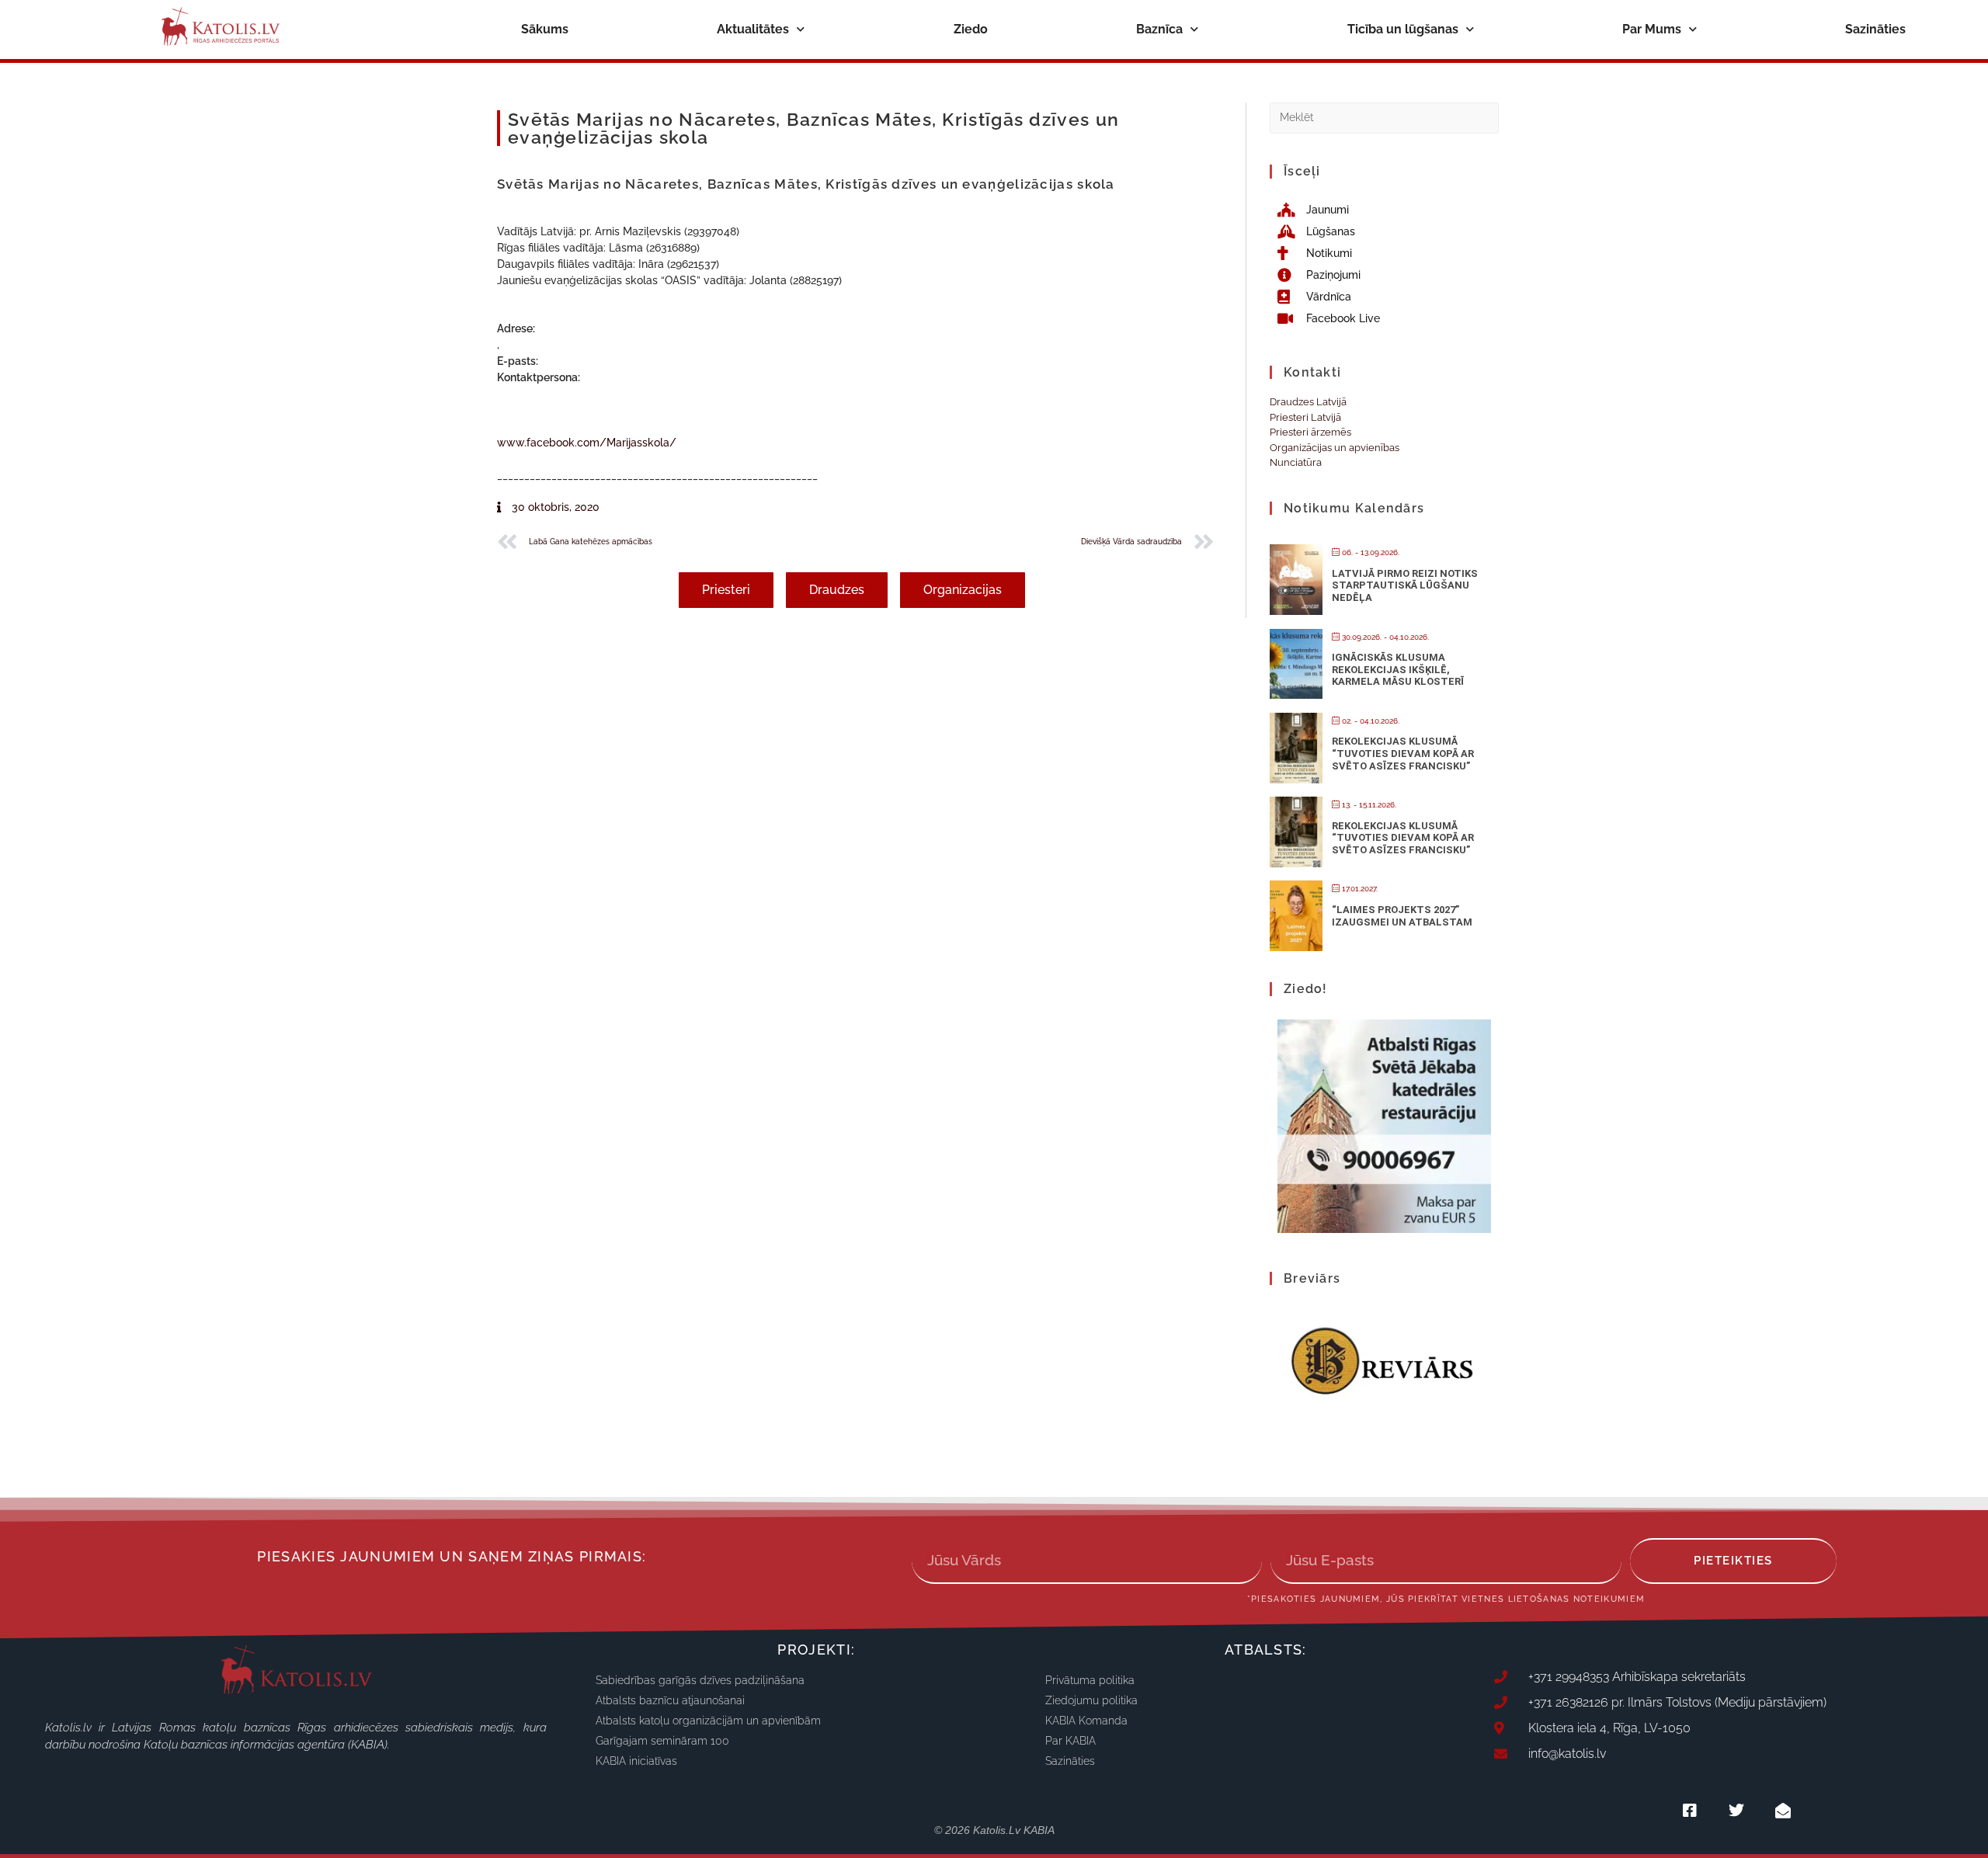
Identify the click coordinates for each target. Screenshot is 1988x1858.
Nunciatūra (1296, 462)
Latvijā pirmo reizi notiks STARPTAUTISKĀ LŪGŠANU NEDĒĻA (1405, 585)
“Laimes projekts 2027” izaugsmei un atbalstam (1402, 916)
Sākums (545, 29)
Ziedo (971, 29)
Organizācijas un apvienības (1335, 448)
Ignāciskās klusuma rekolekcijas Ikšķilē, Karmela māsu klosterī (1398, 669)
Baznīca (1159, 29)
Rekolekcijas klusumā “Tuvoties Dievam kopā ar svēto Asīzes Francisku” (1403, 753)
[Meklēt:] (1384, 117)
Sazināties (1875, 29)
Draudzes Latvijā (1308, 402)
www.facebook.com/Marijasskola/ (587, 443)
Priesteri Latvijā (1305, 417)
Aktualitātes (753, 29)
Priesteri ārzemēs (1310, 432)
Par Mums (1652, 29)
